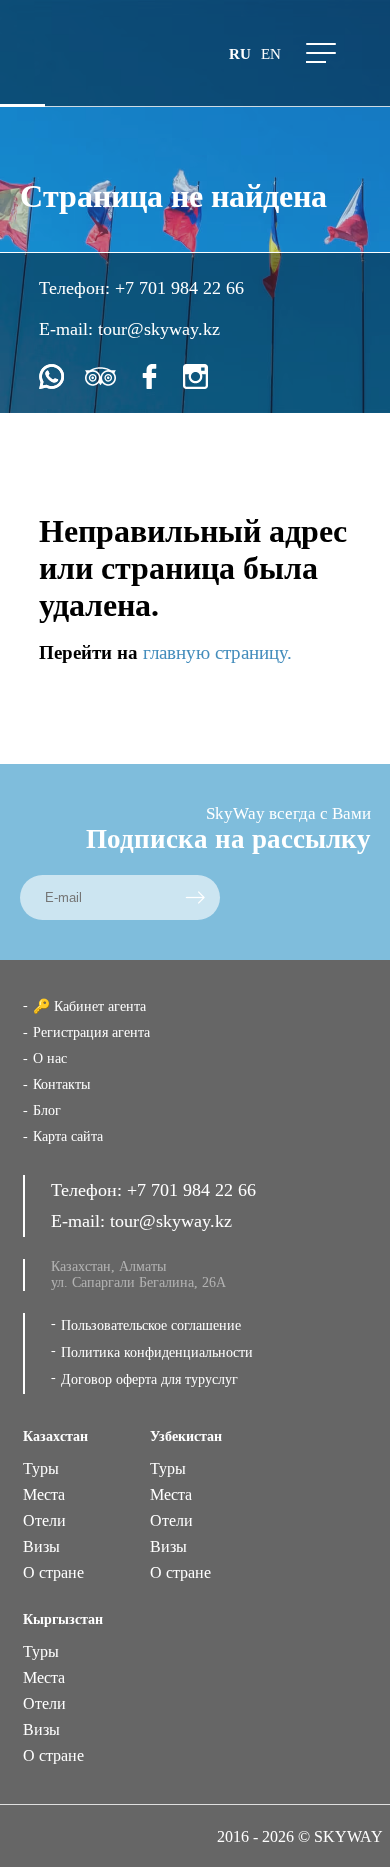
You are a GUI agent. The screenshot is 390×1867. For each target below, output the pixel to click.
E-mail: (68, 329)
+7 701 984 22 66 (179, 288)
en (271, 54)
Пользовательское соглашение (151, 1325)
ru (240, 54)
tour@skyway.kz (159, 329)
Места (44, 1494)
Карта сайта (68, 1136)
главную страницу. (217, 652)
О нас (50, 1058)
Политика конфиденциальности (157, 1352)
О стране (53, 1572)
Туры (41, 1468)
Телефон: (77, 288)
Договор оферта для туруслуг (149, 1379)
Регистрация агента (91, 1032)
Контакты (61, 1084)
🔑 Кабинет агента (89, 1006)
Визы (41, 1546)
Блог (47, 1110)
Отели (44, 1520)
